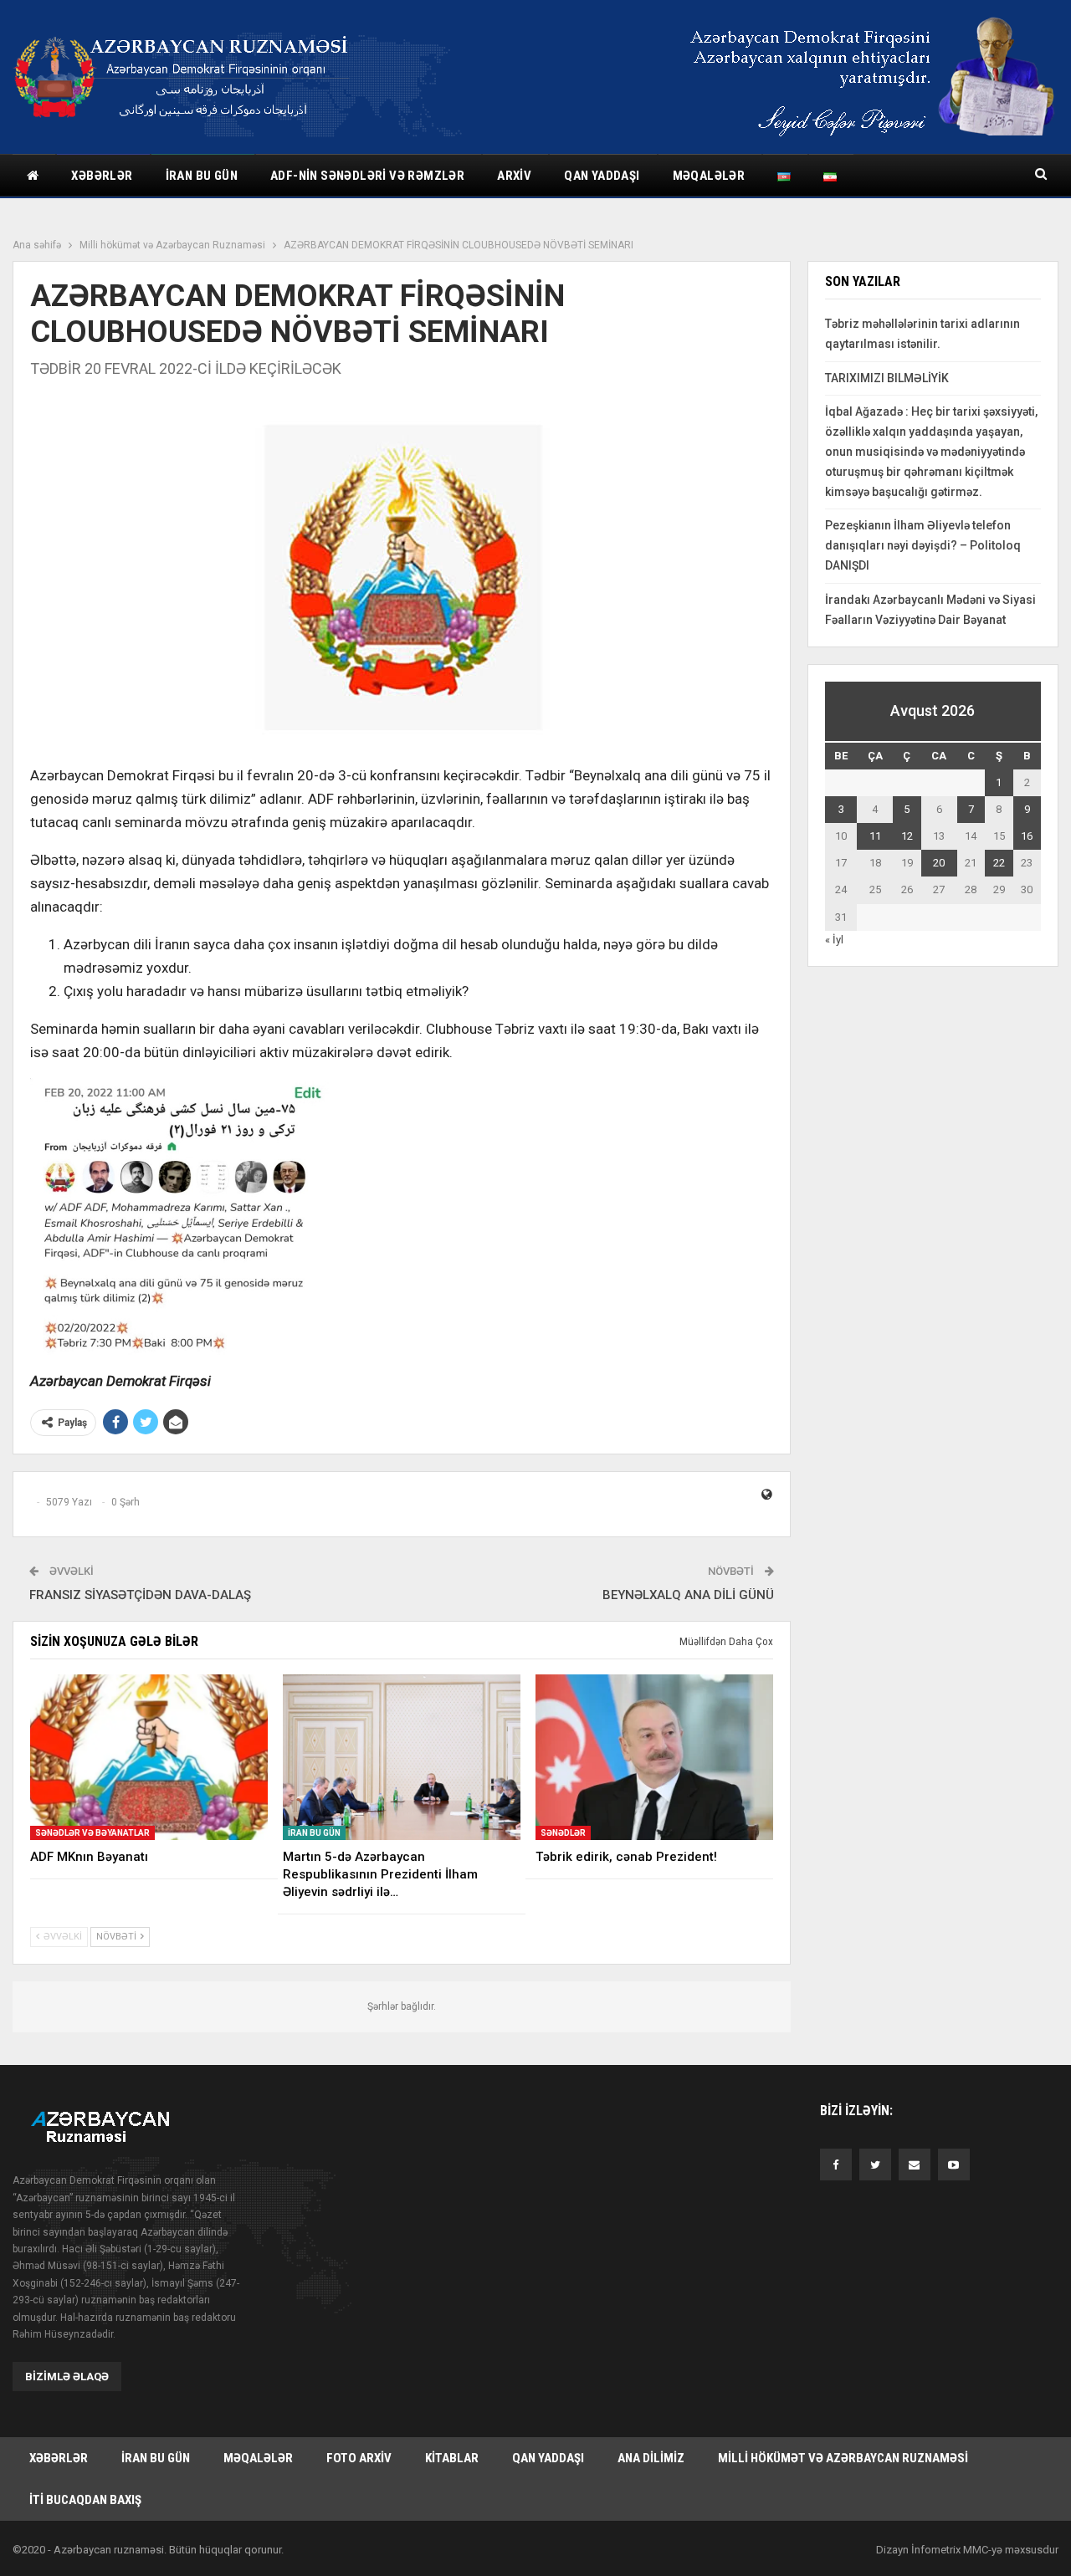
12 (907, 836)
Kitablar (452, 2458)
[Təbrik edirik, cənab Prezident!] (654, 1758)
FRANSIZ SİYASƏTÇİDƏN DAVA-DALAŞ (140, 1595)
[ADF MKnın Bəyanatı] (149, 1758)
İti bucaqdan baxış (85, 2500)
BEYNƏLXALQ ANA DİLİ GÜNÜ (688, 1595)
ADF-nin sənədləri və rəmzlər (367, 176)
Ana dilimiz (651, 2458)
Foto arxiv (359, 2458)
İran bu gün (202, 176)
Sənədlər (563, 1833)
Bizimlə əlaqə (67, 2377)
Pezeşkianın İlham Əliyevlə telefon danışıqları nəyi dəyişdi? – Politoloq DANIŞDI (923, 545)
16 (1027, 836)
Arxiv (514, 176)
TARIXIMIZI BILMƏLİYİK (887, 378)
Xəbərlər (102, 176)
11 (875, 836)
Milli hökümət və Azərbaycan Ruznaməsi (843, 2458)
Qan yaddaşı (602, 176)
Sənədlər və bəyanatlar (92, 1833)
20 (939, 863)
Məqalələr (709, 176)
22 (999, 863)
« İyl (834, 940)
